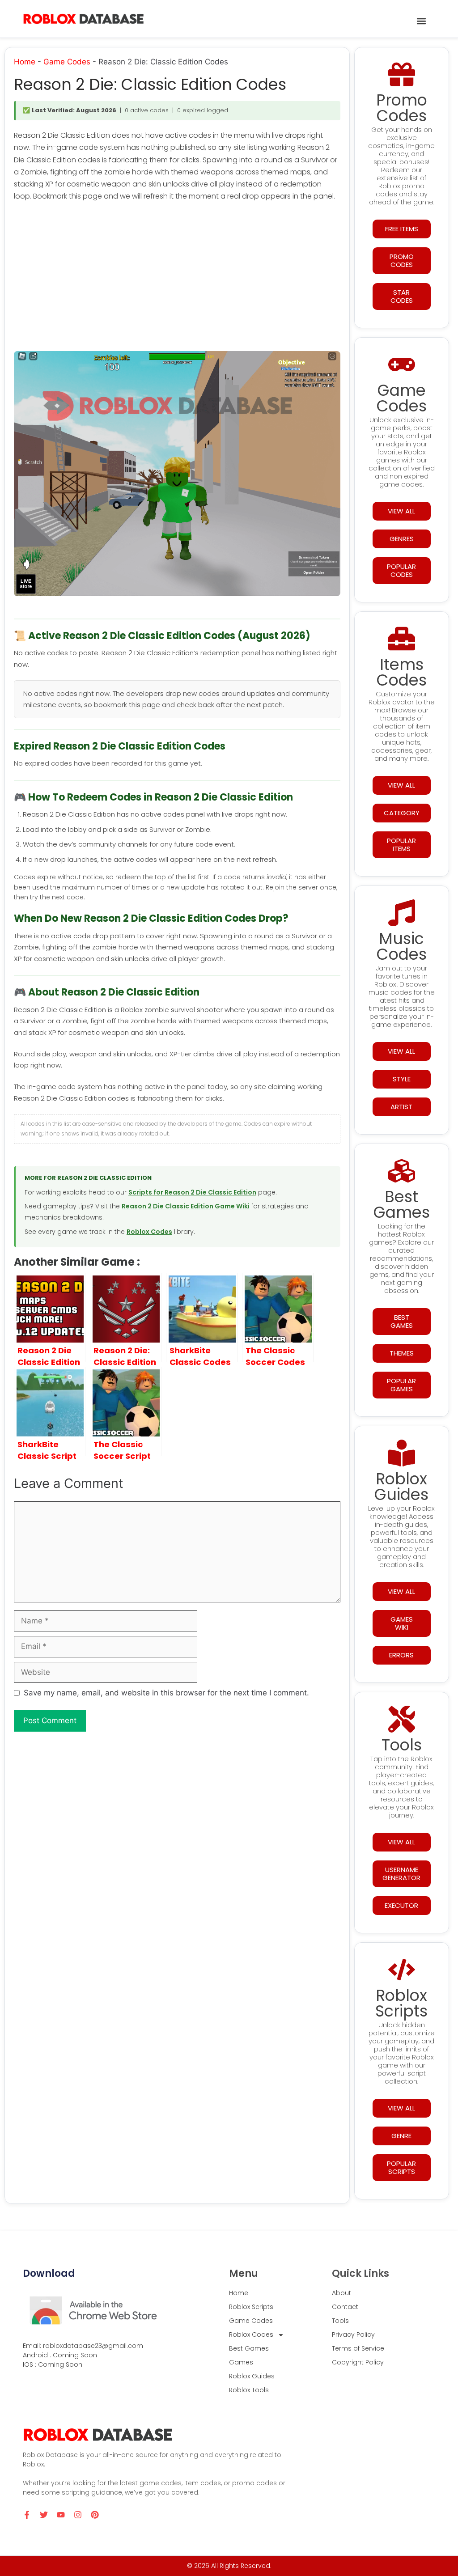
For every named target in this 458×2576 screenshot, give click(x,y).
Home (25, 62)
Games (241, 2362)
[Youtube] (61, 2515)
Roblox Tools (249, 2390)
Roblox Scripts (251, 2307)
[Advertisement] (177, 278)
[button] (421, 21)
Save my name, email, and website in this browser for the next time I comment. (166, 1693)
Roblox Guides (252, 2376)
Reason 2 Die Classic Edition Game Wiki (186, 1206)
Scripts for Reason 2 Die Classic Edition (192, 1192)
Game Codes (67, 62)
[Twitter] (44, 2515)
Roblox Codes (149, 1232)
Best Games (249, 2348)
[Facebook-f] (27, 2515)
